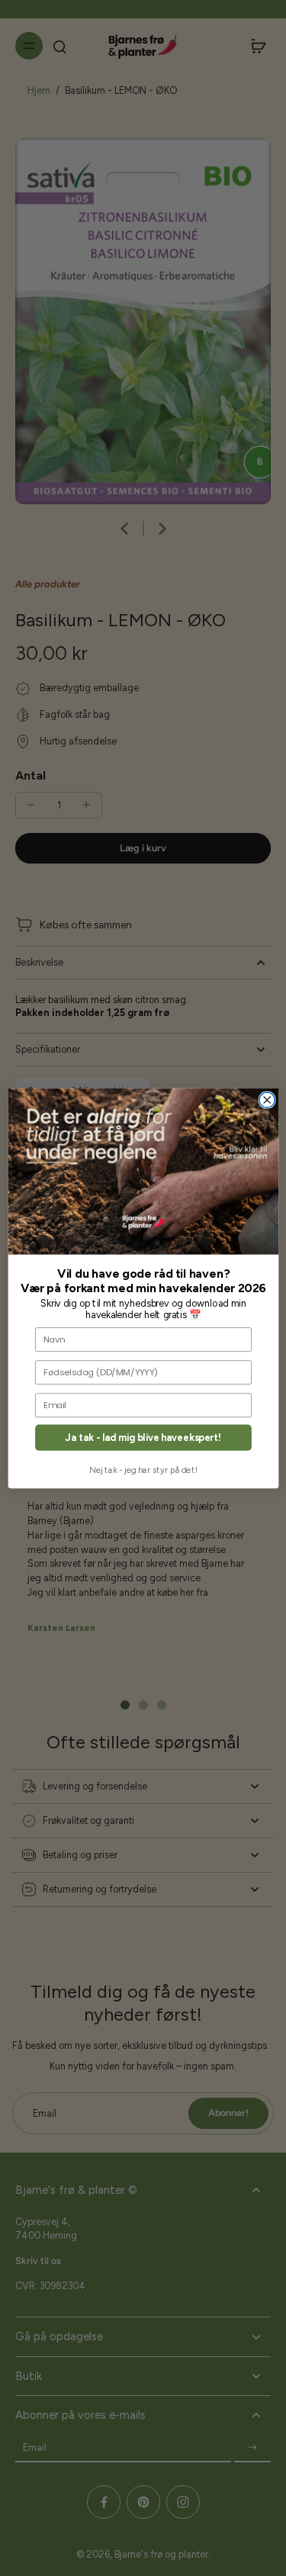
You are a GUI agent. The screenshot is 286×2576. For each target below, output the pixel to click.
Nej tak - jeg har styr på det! (143, 1470)
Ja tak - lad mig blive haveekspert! (143, 1438)
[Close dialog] (267, 1099)
